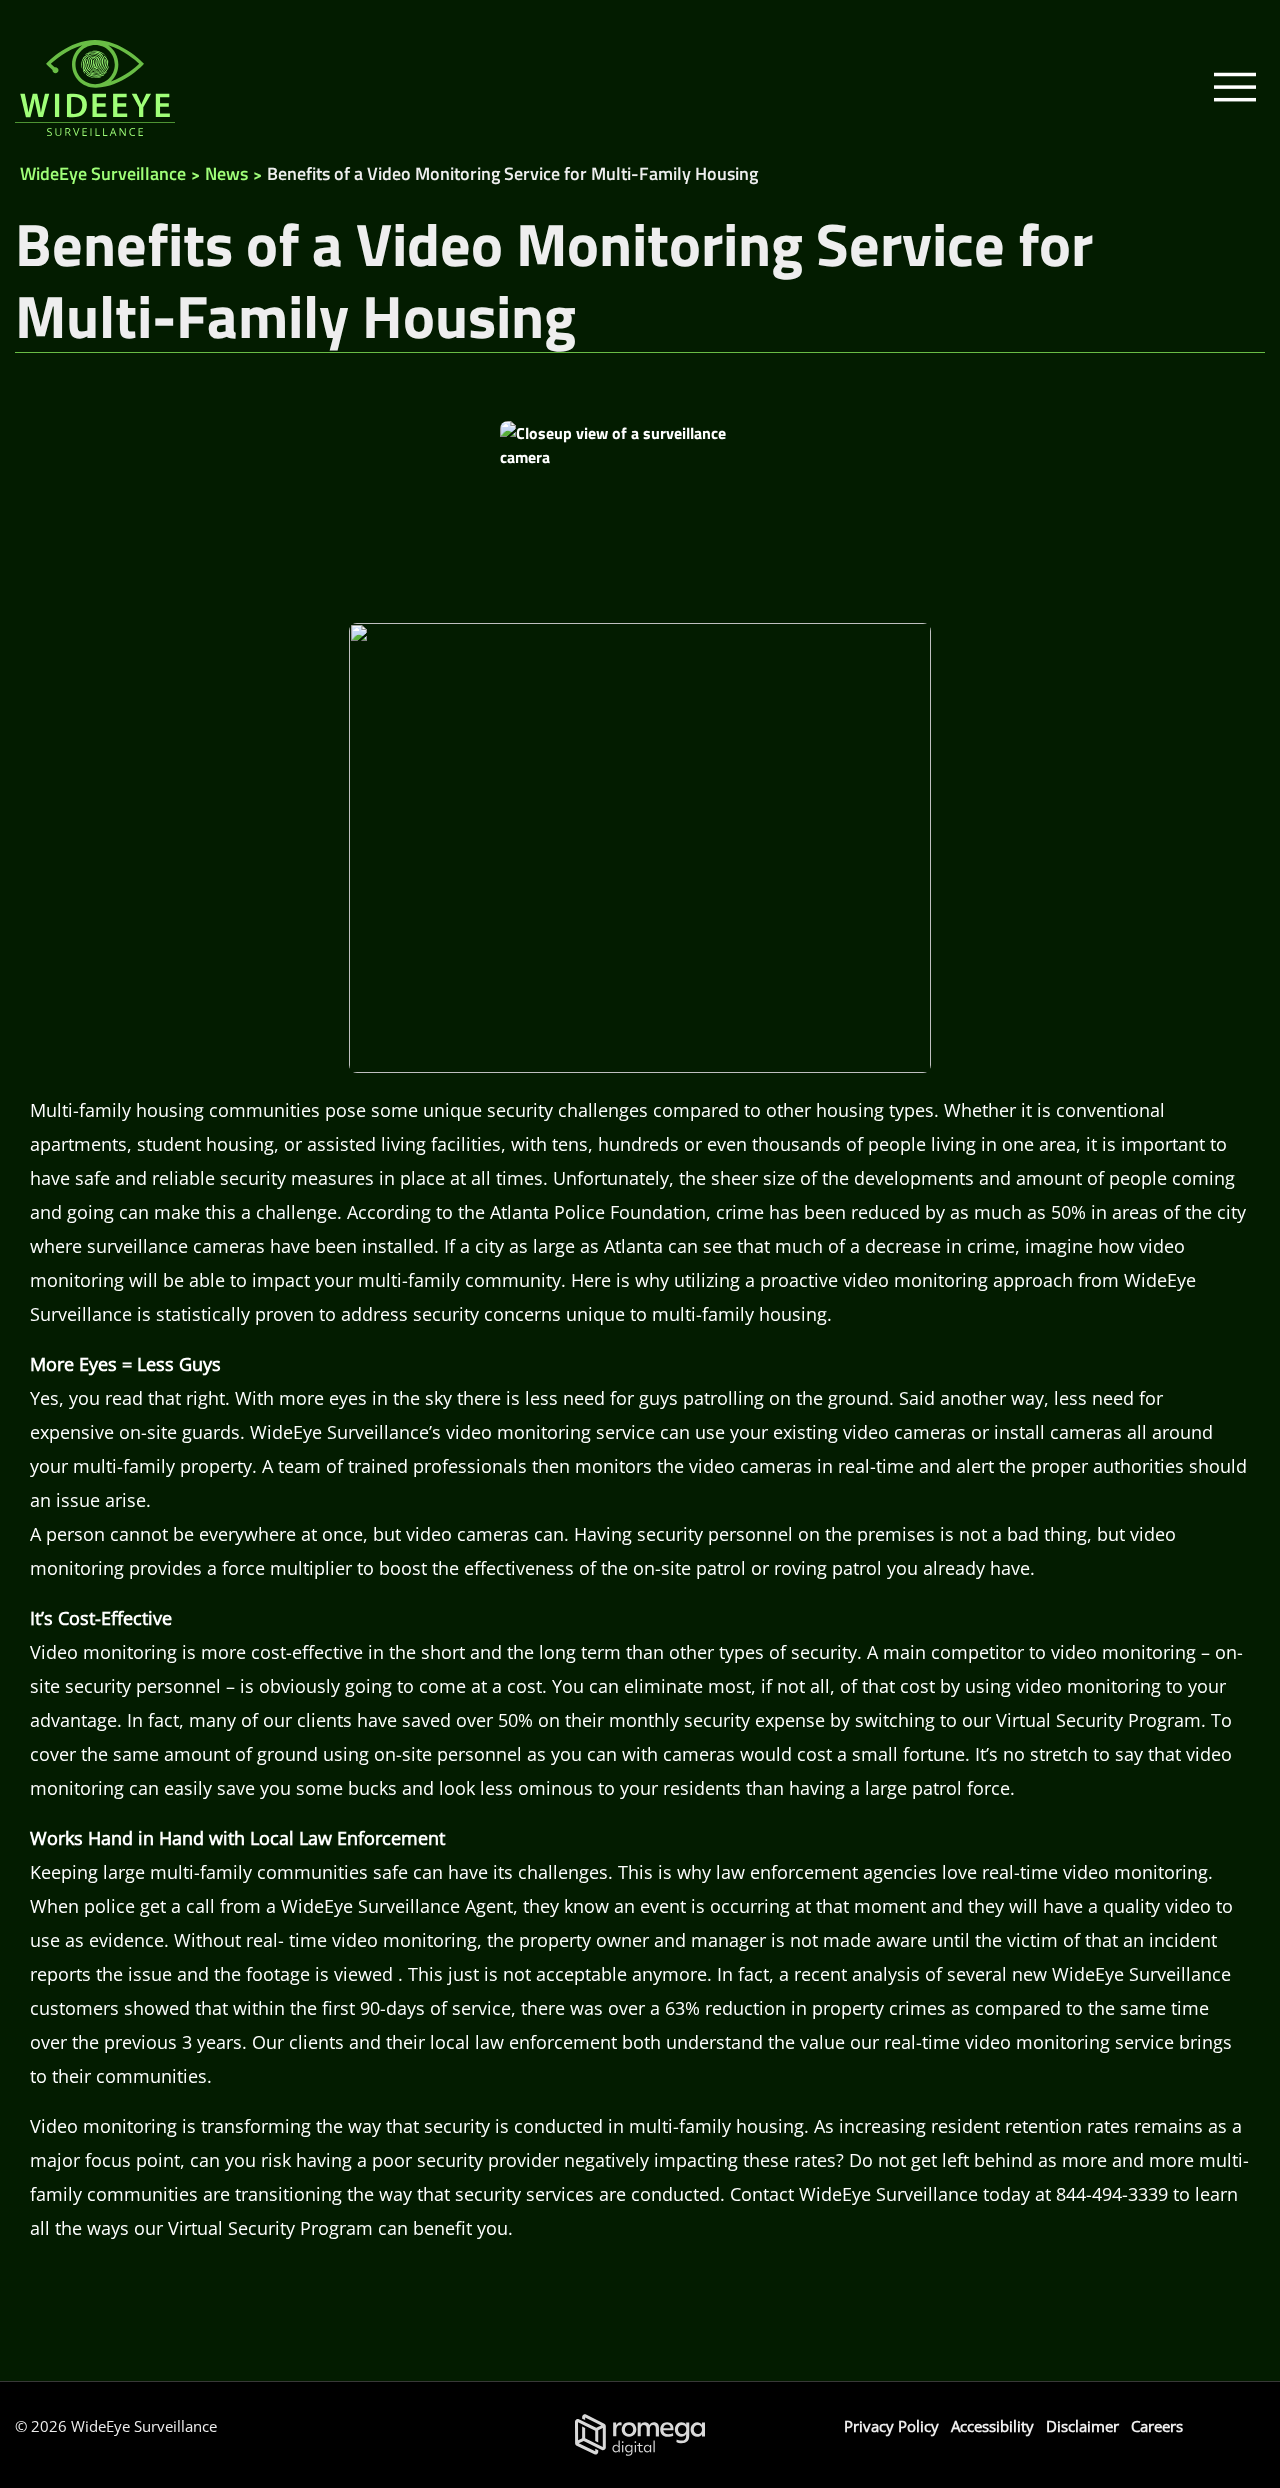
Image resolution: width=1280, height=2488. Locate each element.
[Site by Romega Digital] (640, 2433)
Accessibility (992, 2426)
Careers (1157, 2426)
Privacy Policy (891, 2426)
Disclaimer (1082, 2426)
